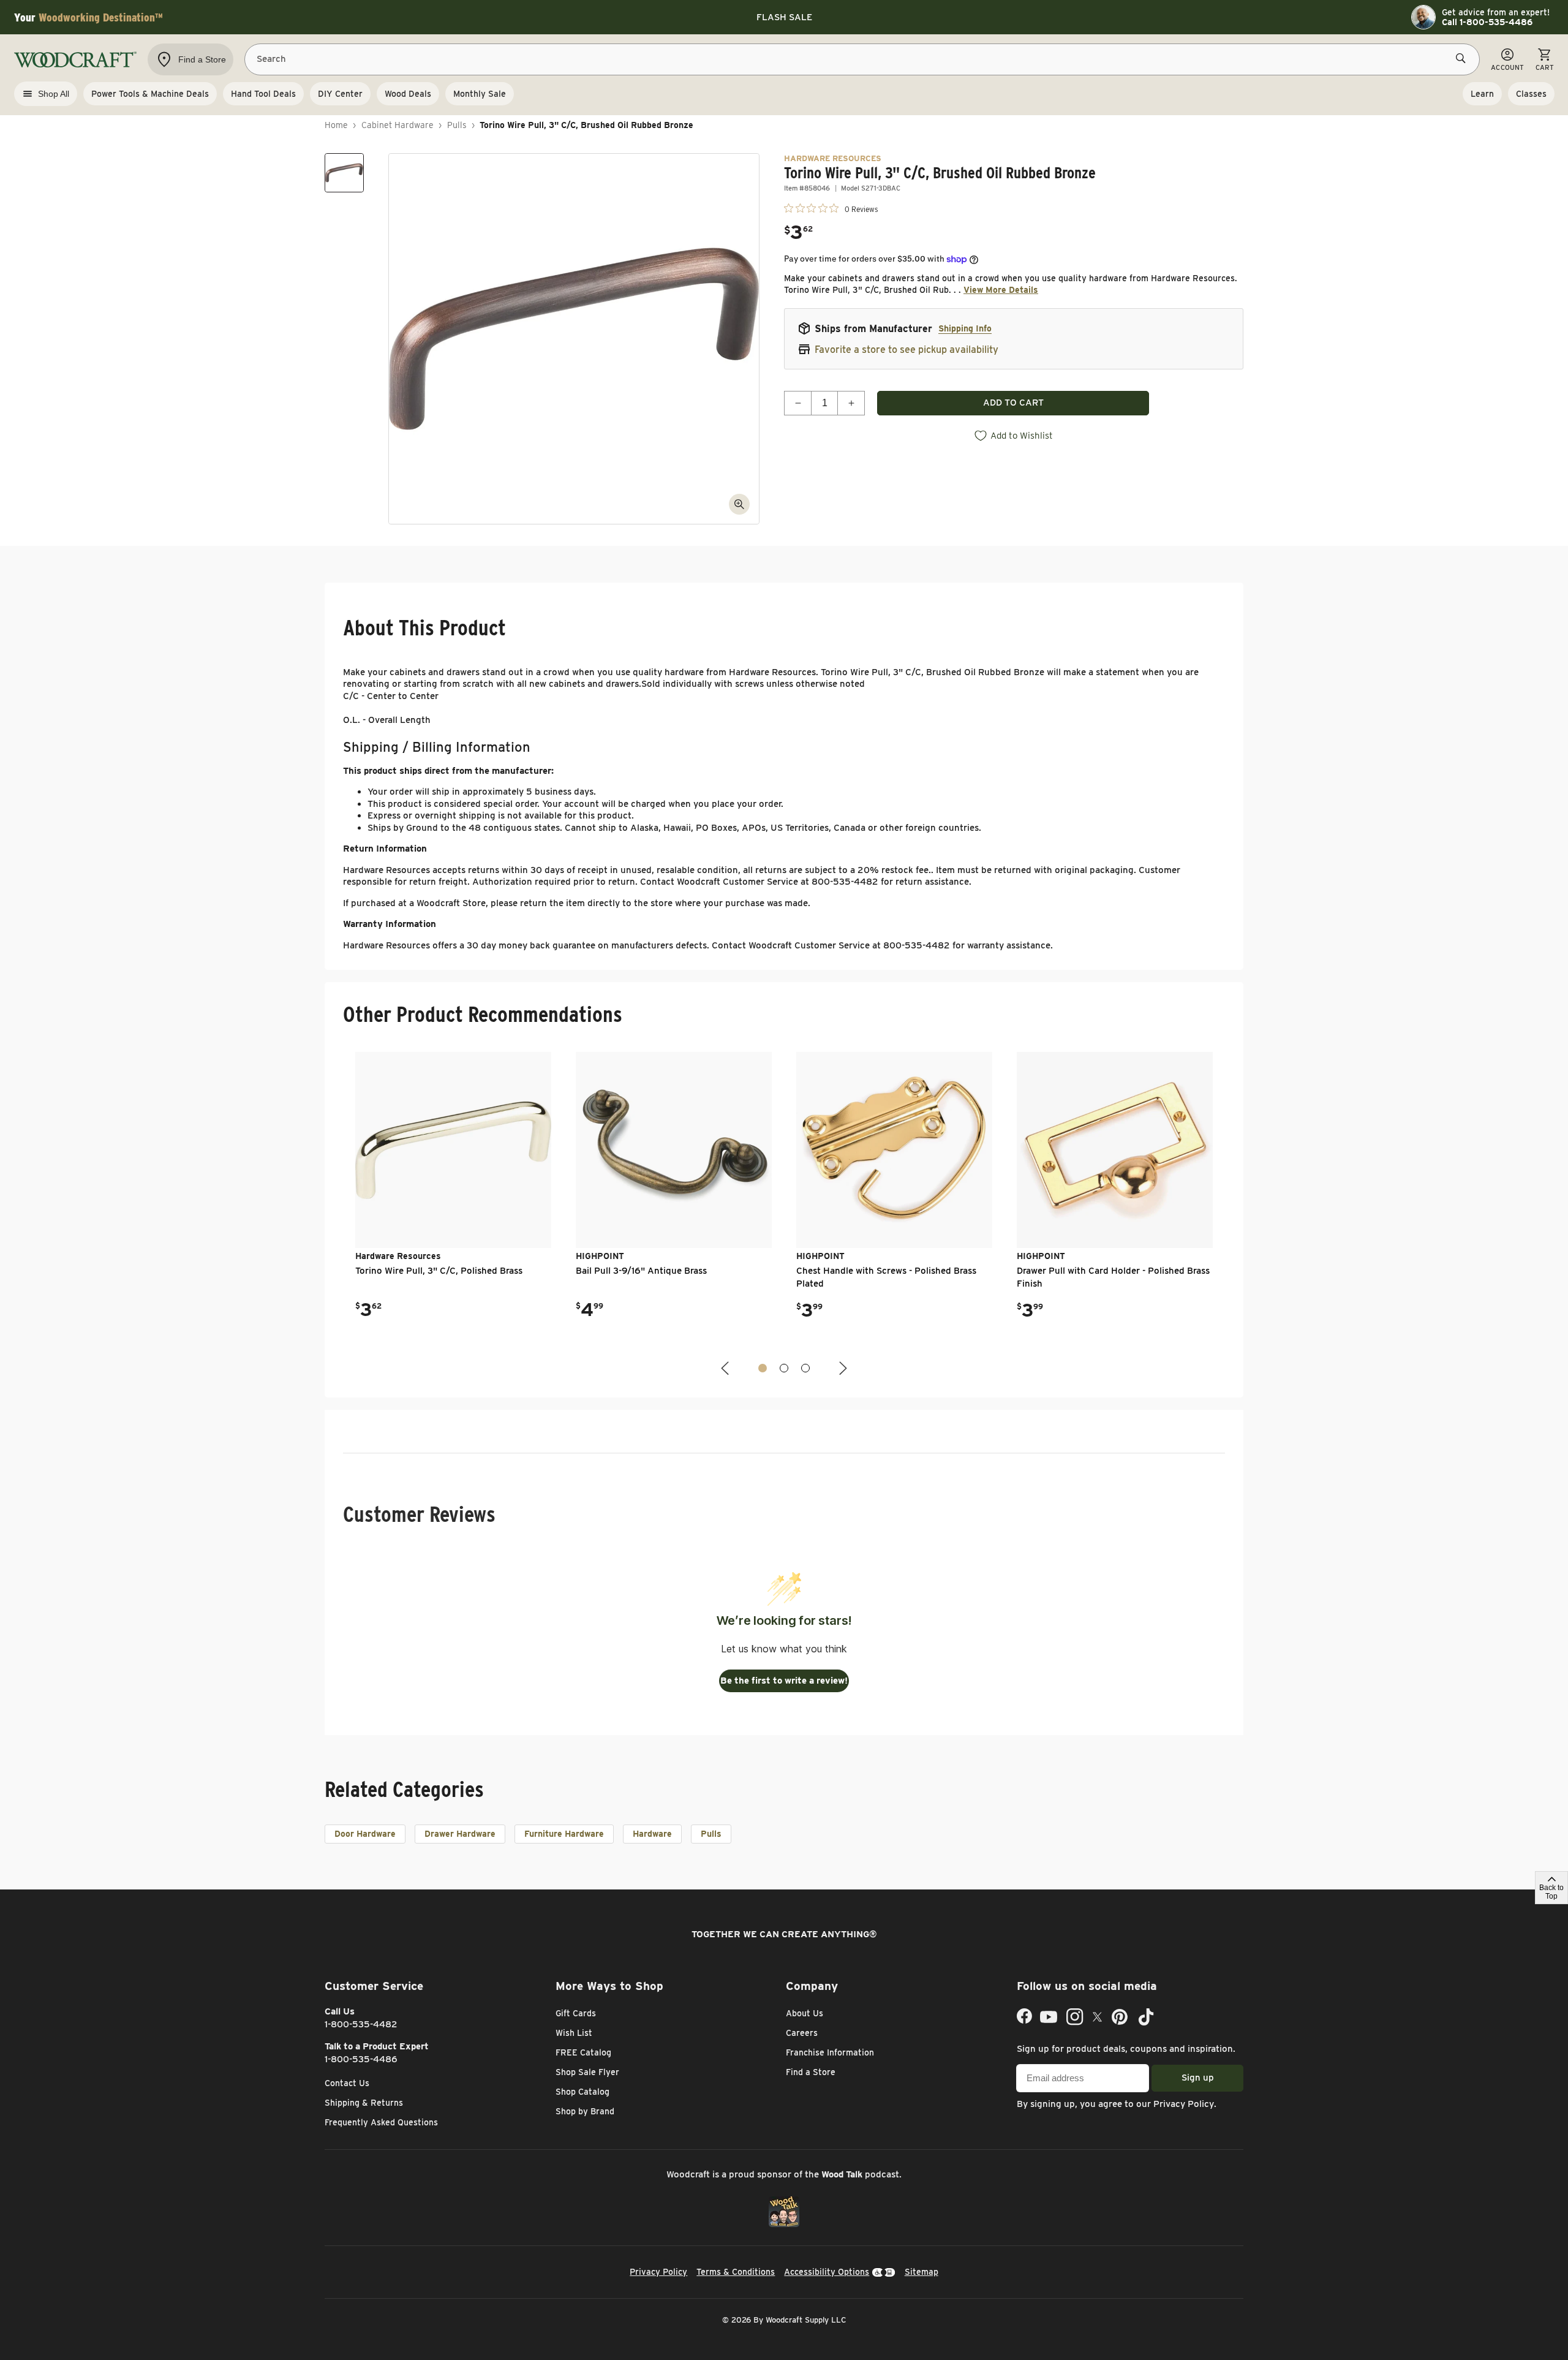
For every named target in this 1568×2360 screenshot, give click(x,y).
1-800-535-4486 (361, 2059)
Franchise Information (830, 2052)
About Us (805, 2013)
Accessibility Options (827, 2272)
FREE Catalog (583, 2052)
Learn (1482, 94)
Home (336, 125)
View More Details (1001, 290)
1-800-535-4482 (361, 2024)
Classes (1531, 94)
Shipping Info (965, 328)
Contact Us (347, 2083)
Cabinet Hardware (398, 125)
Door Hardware (365, 1834)
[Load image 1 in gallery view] (344, 173)
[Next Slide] (842, 1368)
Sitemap (922, 2272)
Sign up (1198, 2078)
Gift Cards (576, 2013)
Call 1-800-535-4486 (1487, 22)
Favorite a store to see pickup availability (907, 350)
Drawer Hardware (460, 1834)
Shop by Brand (585, 2111)
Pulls (457, 125)
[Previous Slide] (726, 1368)
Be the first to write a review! (784, 1681)
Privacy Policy (1184, 2104)
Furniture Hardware (564, 1834)
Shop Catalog (582, 2092)
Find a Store (811, 2072)
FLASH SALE (784, 17)
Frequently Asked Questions (381, 2122)
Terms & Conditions (736, 2272)
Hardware (652, 1834)
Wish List (574, 2033)
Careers (802, 2033)
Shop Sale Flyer (587, 2072)
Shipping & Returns (364, 2103)
